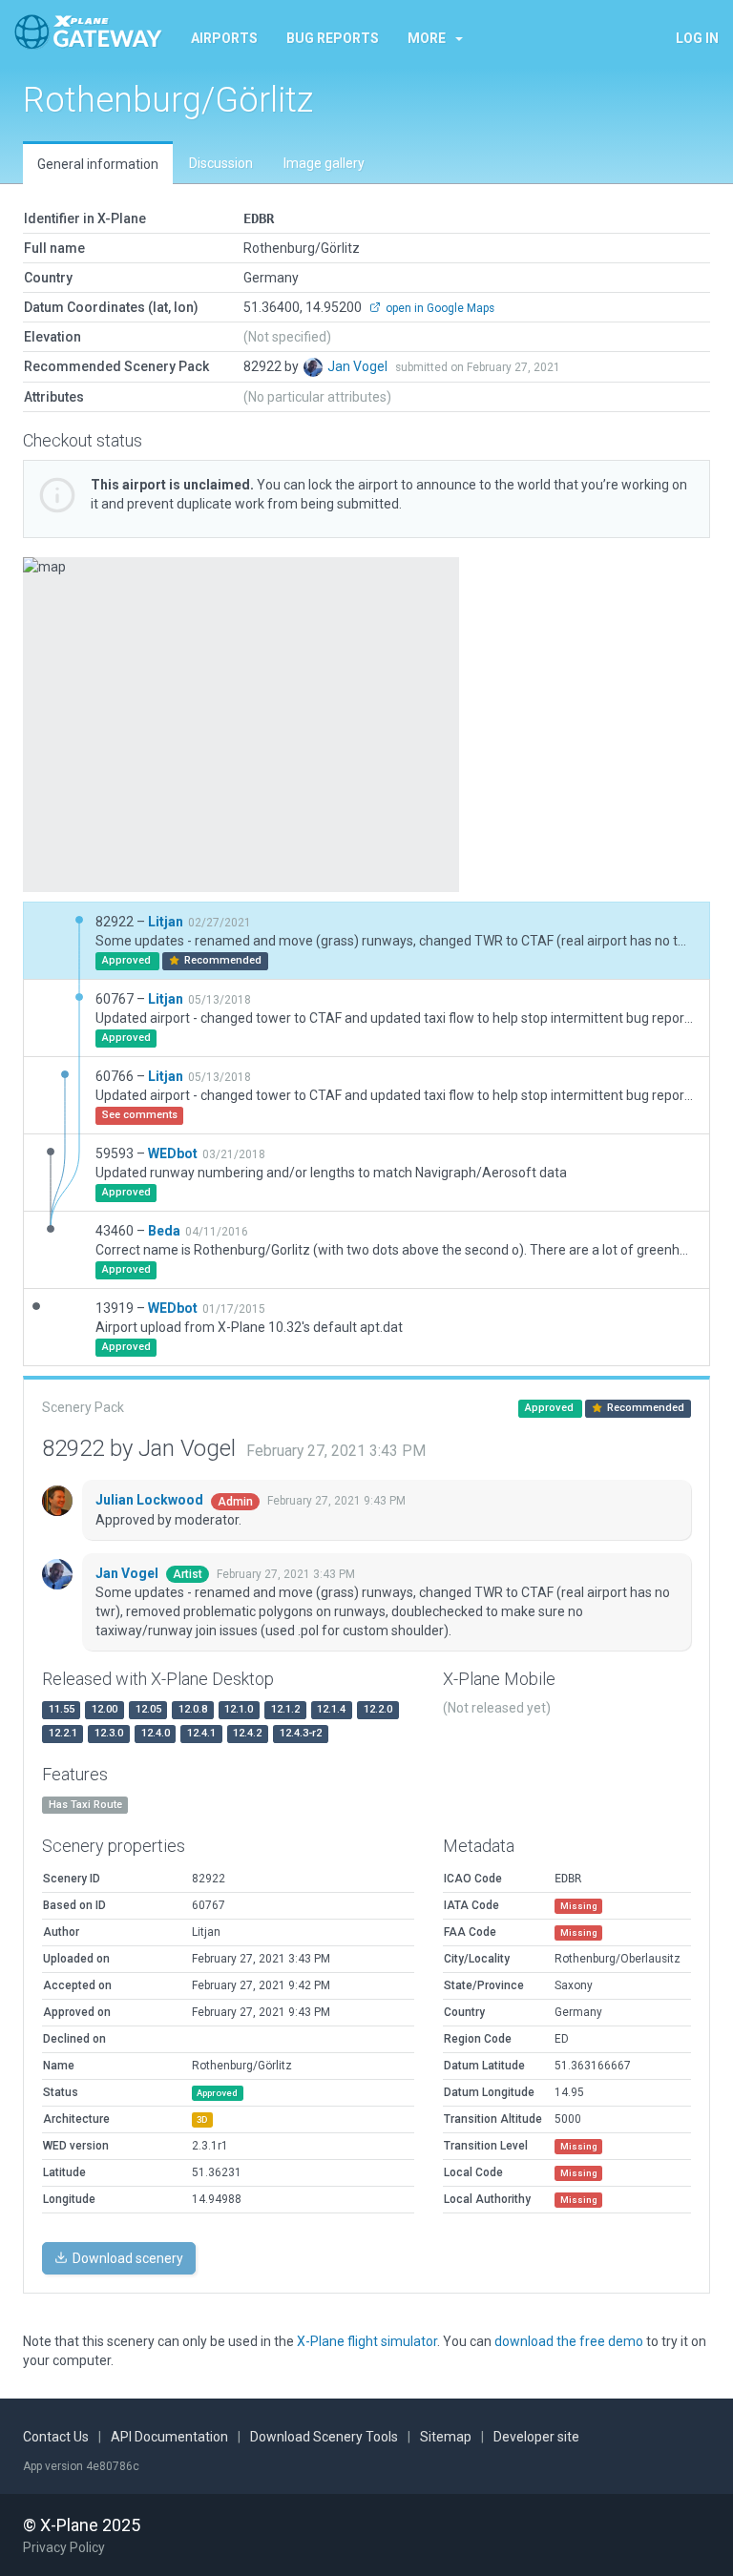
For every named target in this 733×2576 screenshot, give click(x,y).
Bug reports (333, 38)
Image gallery (324, 163)
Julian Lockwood (151, 1500)
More (427, 38)
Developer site (536, 2437)
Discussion (221, 163)
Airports (224, 38)
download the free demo (569, 2341)
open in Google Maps (439, 308)
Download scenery (126, 2258)
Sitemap (446, 2437)
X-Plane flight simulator (367, 2341)
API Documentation (169, 2437)
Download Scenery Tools (324, 2437)
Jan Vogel (359, 366)
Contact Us (56, 2437)
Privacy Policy (64, 2547)
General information (98, 164)
